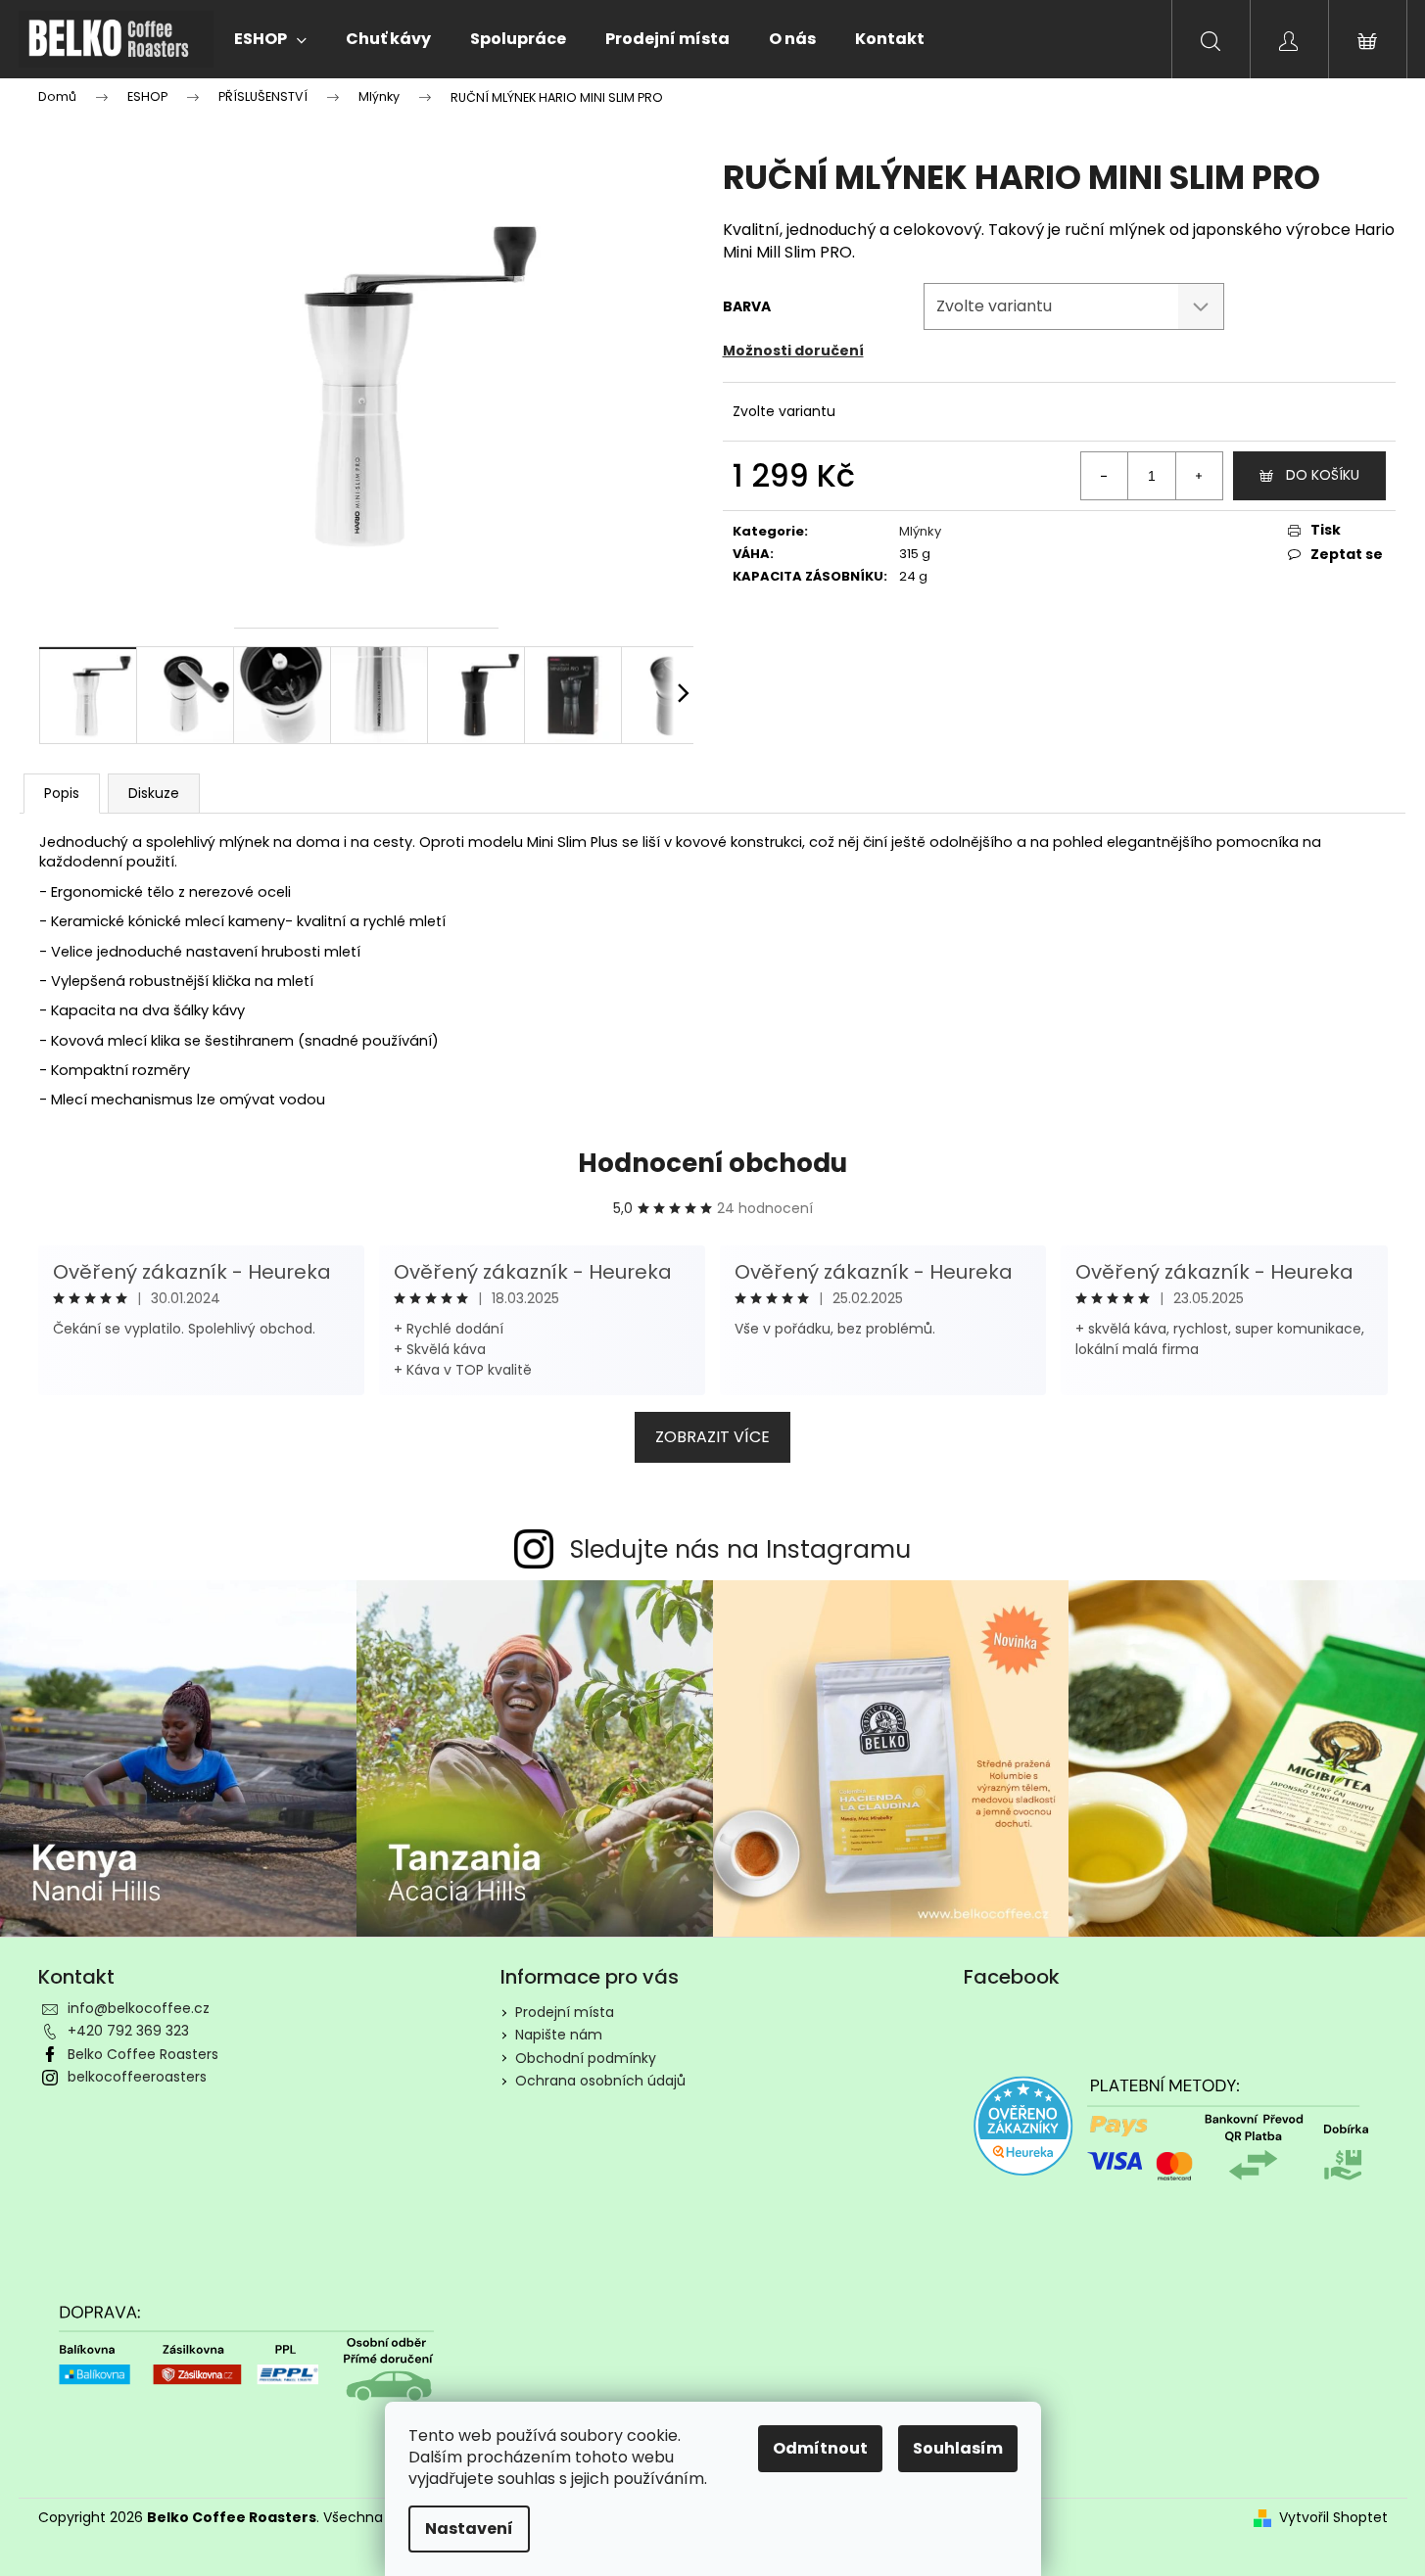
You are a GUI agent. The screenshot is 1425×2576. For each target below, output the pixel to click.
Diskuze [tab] (154, 793)
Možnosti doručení (793, 351)
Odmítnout (820, 2448)
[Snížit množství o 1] (1105, 476)
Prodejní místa (565, 2012)
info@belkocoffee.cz (139, 2008)
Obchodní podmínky (586, 2058)
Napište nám (559, 2035)
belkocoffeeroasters (137, 2077)
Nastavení (469, 2529)
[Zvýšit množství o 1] (1199, 476)
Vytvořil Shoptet (1333, 2518)
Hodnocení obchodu (712, 1163)
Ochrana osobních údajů (600, 2081)
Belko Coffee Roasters (143, 2054)
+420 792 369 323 (128, 2031)
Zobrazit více (712, 1437)
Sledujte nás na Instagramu (740, 1549)
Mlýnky (920, 531)
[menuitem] (270, 39)
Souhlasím (958, 2448)
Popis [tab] (62, 793)
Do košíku (1323, 475)
